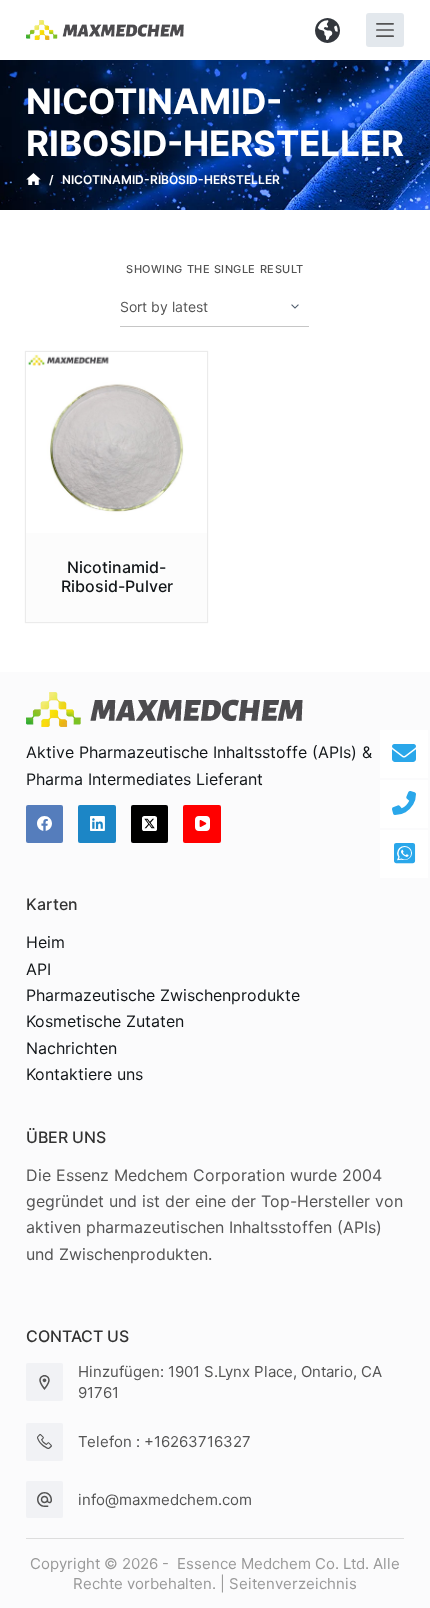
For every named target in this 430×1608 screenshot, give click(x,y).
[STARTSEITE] (33, 180)
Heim (45, 942)
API (38, 969)
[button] (328, 30)
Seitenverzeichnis (293, 1583)
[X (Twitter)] (150, 824)
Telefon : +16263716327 (164, 1441)
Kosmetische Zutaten (105, 1021)
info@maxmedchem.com (165, 1499)
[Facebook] (45, 824)
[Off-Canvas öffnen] (385, 30)
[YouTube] (202, 824)
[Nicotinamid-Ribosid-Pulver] (117, 443)
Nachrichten (71, 1048)
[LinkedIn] (97, 824)
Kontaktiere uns (84, 1074)
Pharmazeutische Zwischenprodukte (163, 995)
